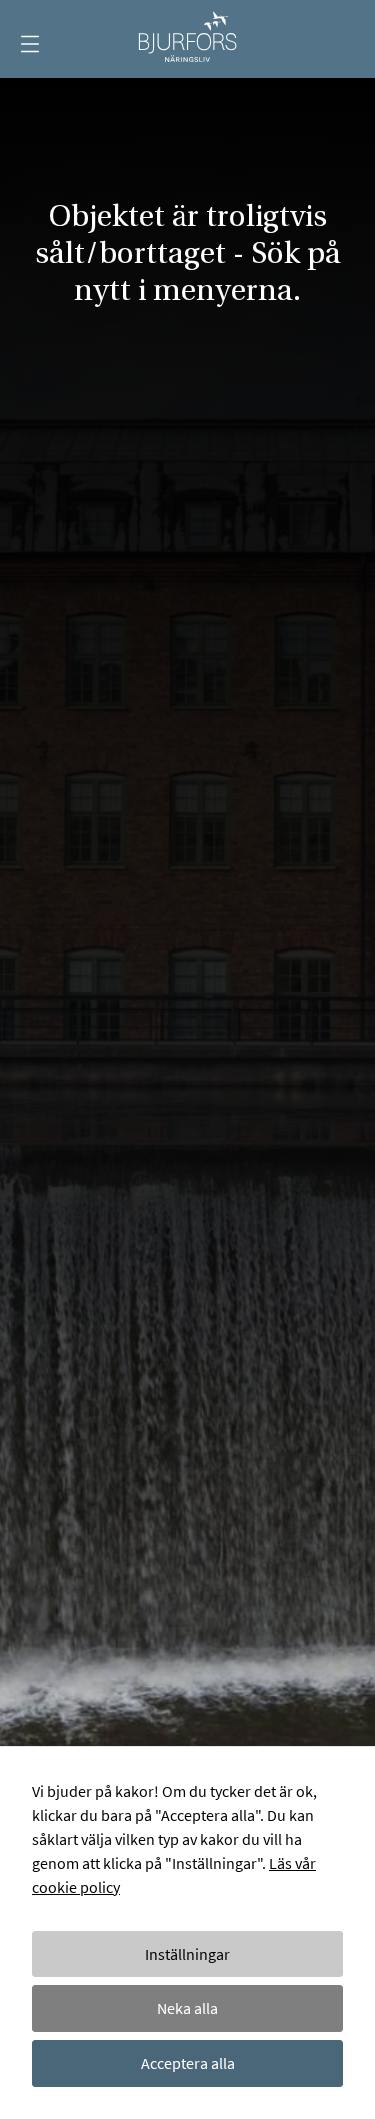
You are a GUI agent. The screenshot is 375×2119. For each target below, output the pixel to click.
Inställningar (187, 1954)
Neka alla (187, 2008)
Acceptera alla (188, 2063)
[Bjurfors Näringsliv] (187, 39)
